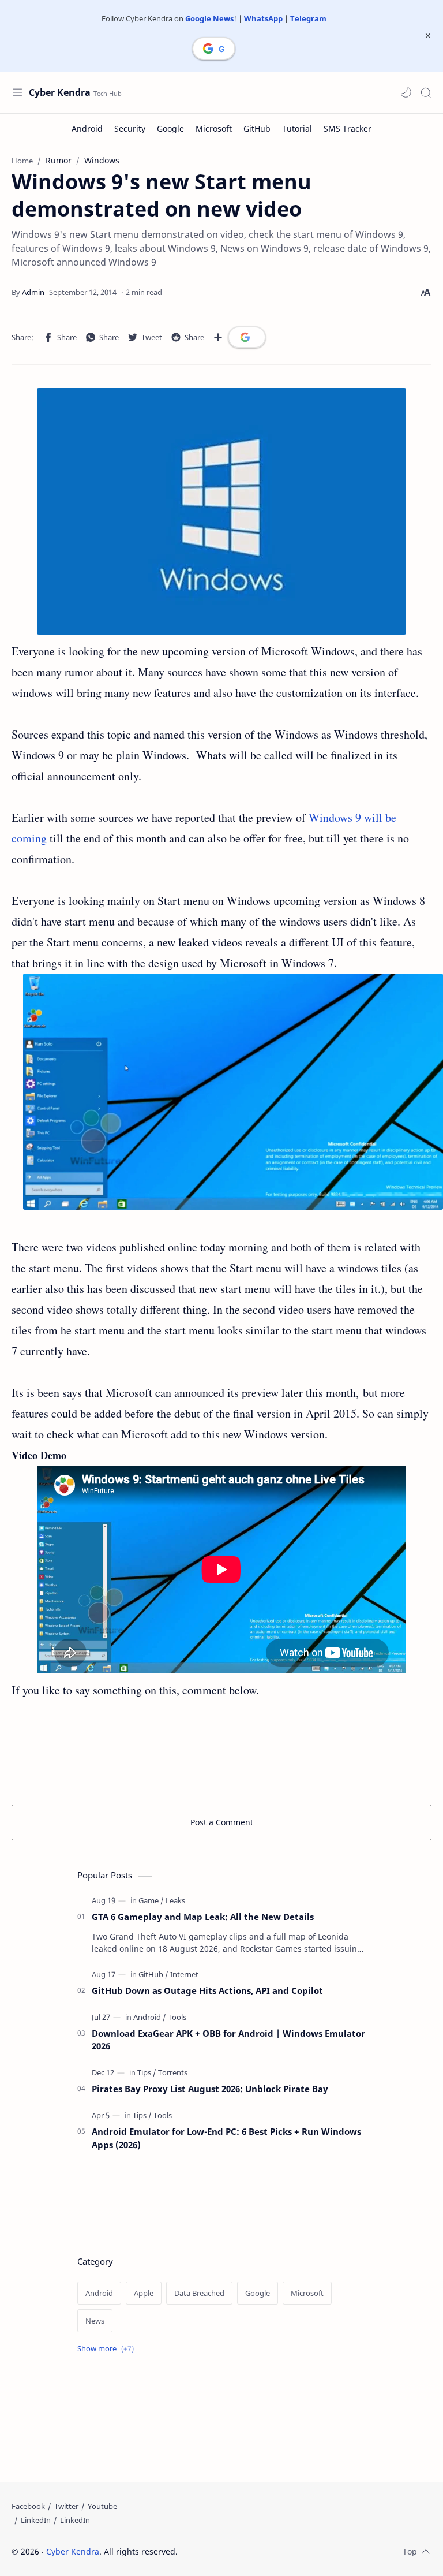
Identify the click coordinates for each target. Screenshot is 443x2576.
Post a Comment (222, 1822)
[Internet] (184, 1974)
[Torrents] (173, 2072)
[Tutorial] (297, 128)
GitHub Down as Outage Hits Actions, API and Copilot (207, 1990)
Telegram (308, 18)
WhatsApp (263, 18)
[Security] (130, 128)
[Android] (87, 128)
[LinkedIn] (36, 2520)
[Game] (151, 1900)
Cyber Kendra (60, 92)
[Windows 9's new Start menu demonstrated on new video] (221, 511)
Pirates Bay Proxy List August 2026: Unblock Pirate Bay (210, 2089)
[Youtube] (102, 2506)
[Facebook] (28, 2506)
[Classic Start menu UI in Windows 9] (233, 1092)
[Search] (426, 92)
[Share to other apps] (218, 337)
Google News (209, 18)
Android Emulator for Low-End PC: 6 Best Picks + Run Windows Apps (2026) (226, 2138)
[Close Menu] (428, 36)
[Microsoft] (214, 128)
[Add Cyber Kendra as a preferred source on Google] (214, 49)
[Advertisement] (221, 1750)
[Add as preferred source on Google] (247, 337)
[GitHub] (257, 128)
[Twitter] (66, 2506)
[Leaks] (175, 1900)
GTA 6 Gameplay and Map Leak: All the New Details (203, 1917)
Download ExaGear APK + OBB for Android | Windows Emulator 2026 (228, 2040)
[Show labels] (108, 2349)
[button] (406, 92)
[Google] (170, 128)
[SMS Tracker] (348, 128)
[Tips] (147, 2072)
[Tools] (177, 2017)
